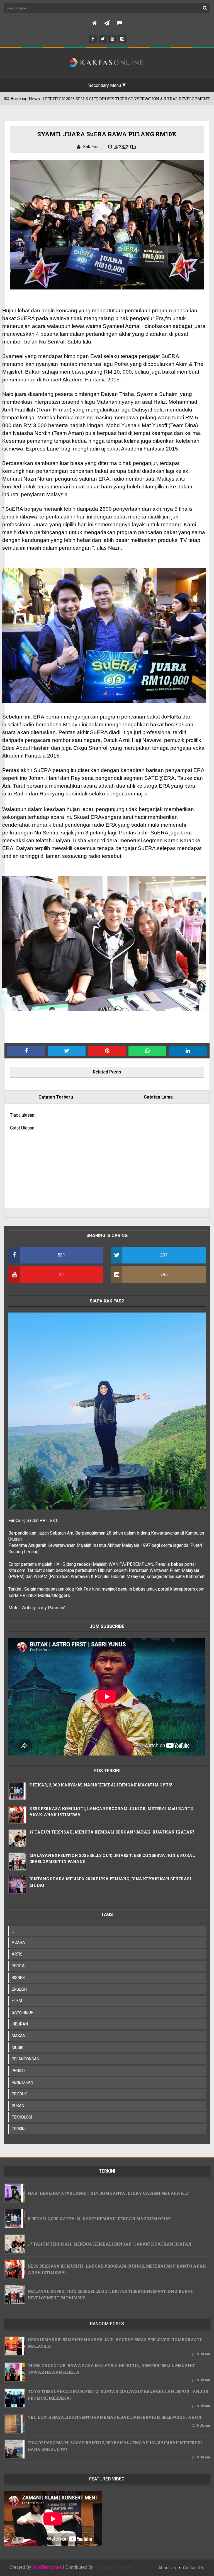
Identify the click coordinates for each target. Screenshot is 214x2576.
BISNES (18, 1978)
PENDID (18, 2071)
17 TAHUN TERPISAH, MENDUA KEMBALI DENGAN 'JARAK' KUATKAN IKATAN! (112, 1832)
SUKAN (18, 2106)
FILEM (17, 2001)
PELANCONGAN (25, 2059)
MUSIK (17, 2047)
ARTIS (17, 1954)
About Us (167, 2568)
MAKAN (19, 2036)
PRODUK (19, 2094)
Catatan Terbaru (56, 1097)
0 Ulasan (203, 2354)
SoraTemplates (47, 2567)
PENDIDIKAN (22, 2082)
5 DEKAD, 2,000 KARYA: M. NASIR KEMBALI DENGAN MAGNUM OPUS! (101, 1785)
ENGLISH (19, 1989)
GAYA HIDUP (23, 2012)
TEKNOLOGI (22, 2117)
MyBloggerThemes (113, 2567)
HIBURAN (20, 2024)
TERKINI (19, 2129)
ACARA (18, 1942)
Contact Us (194, 2568)
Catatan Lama (158, 1097)
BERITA (18, 1966)
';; (13, 1931)
